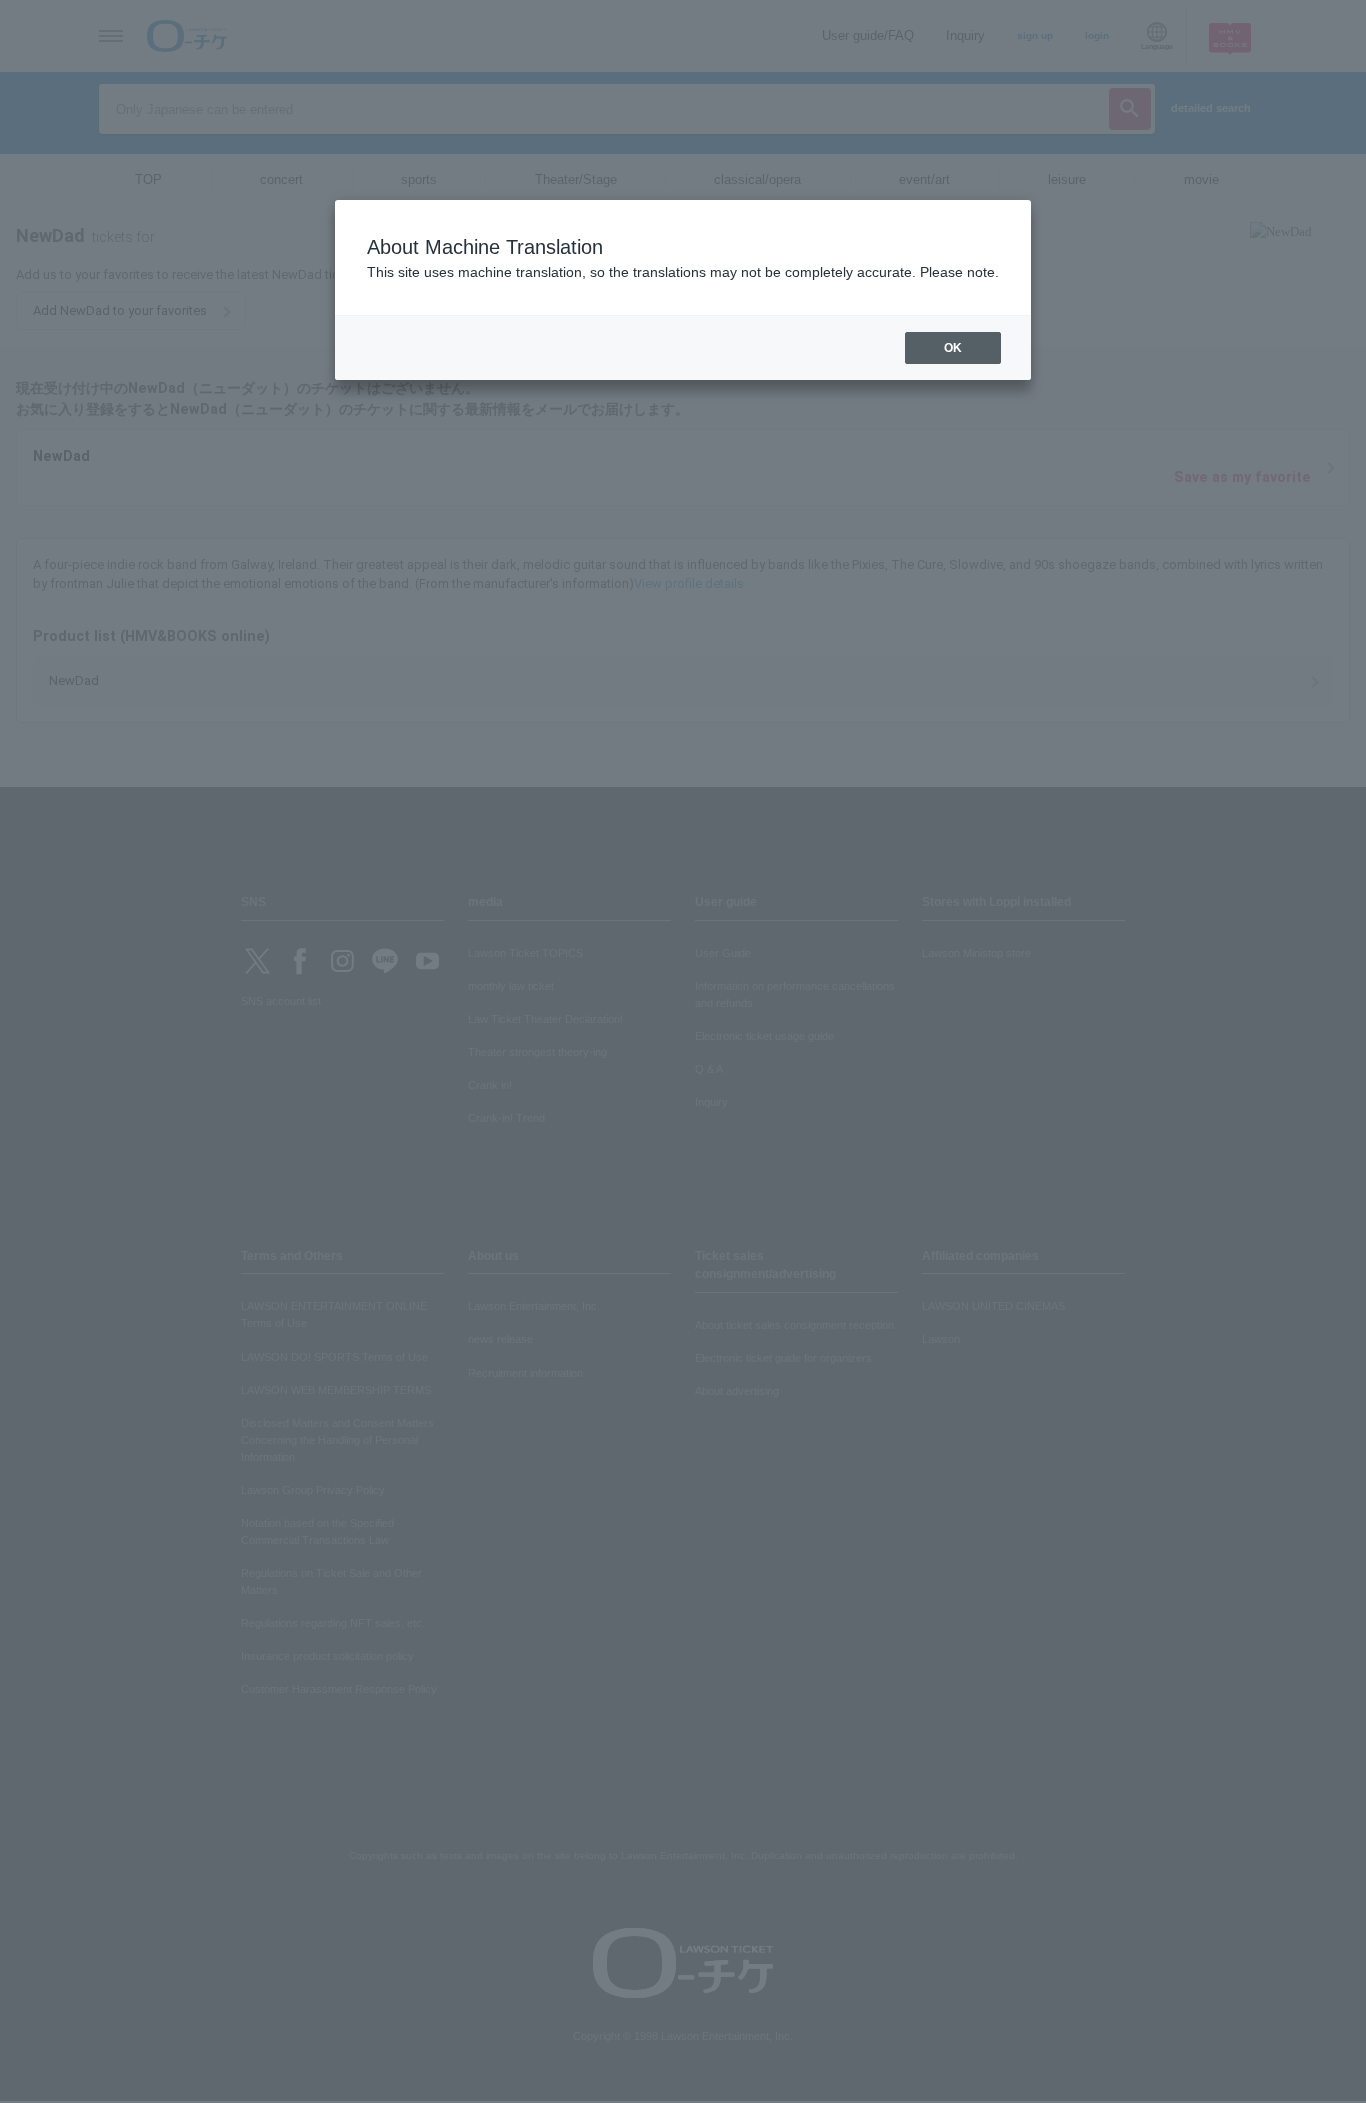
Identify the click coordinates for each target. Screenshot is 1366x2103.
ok (953, 348)
